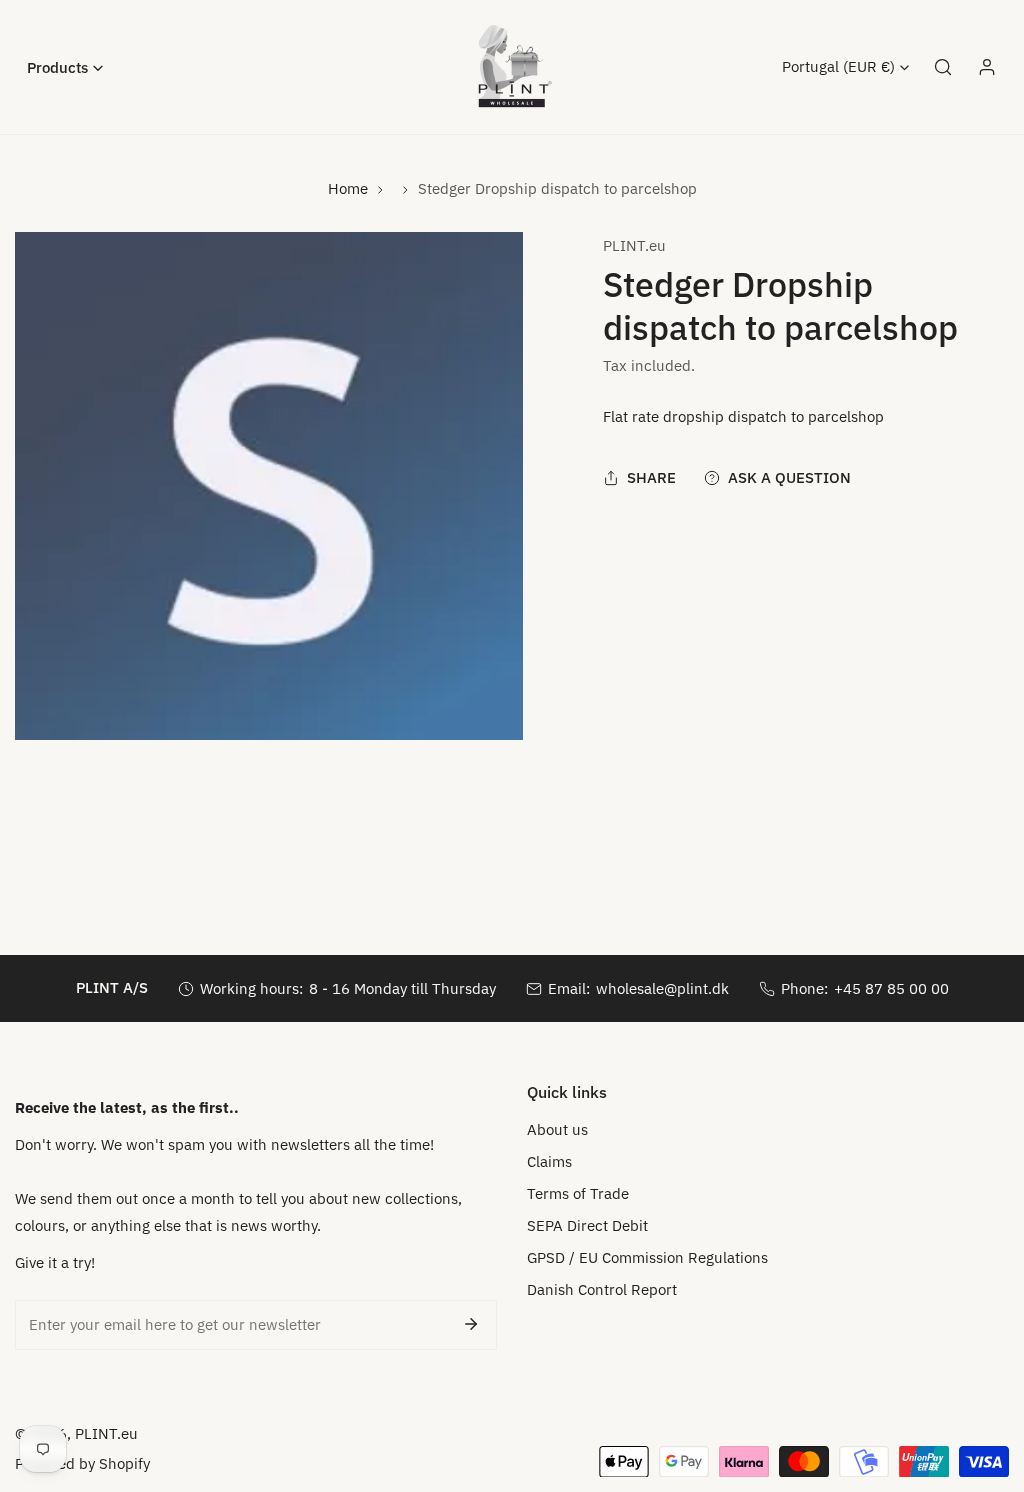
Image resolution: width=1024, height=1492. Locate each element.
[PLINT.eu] (512, 67)
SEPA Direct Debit (587, 1225)
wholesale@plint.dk (662, 988)
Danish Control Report (602, 1289)
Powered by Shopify (82, 1463)
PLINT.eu (634, 245)
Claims (549, 1161)
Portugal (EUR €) (838, 66)
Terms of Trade (578, 1193)
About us (557, 1129)
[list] (269, 486)
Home (348, 188)
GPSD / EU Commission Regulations (647, 1257)
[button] (65, 67)
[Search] (943, 67)
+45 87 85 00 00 (891, 988)
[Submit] (471, 1324)
